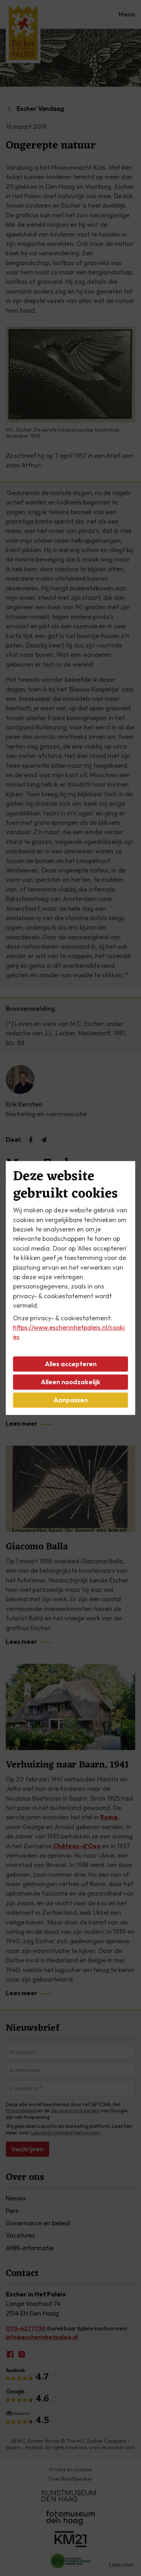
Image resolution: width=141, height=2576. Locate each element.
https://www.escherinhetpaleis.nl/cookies (69, 1332)
